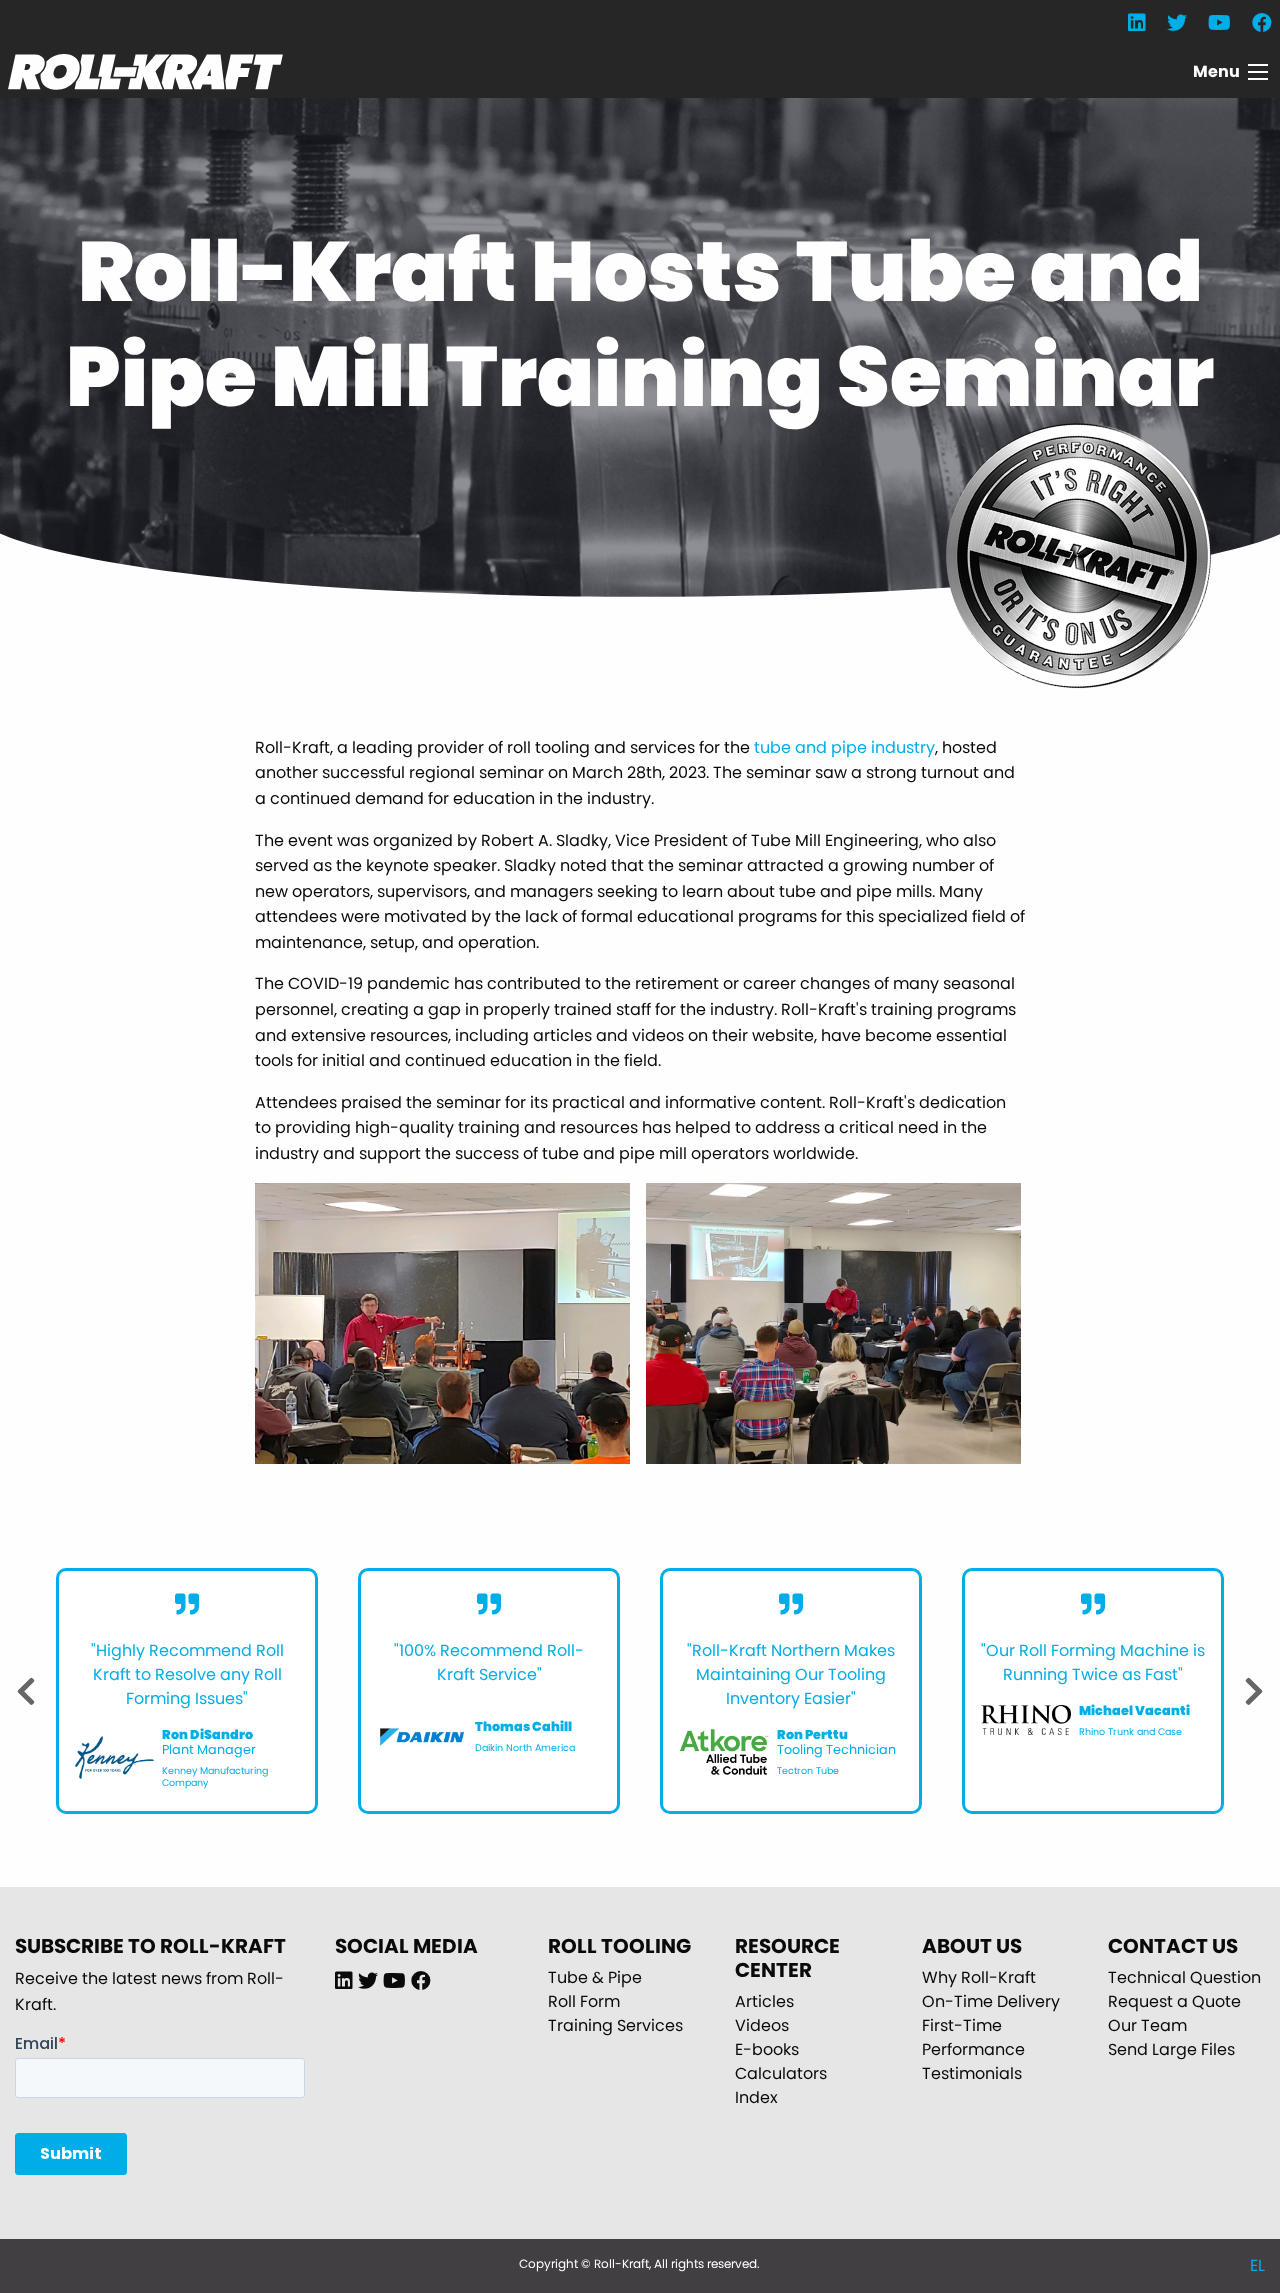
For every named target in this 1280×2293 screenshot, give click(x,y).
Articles (764, 2001)
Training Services (615, 2025)
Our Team (1147, 2025)
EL (1257, 2265)
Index (756, 2097)
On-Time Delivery (991, 2001)
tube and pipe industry (844, 747)
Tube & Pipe (595, 1977)
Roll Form (584, 2001)
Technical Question (1184, 1977)
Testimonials (972, 2073)
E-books (767, 2049)
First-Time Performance (973, 2037)
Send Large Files (1171, 2049)
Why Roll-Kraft (979, 1977)
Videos (762, 2025)
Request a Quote (1174, 2001)
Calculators (781, 2073)
